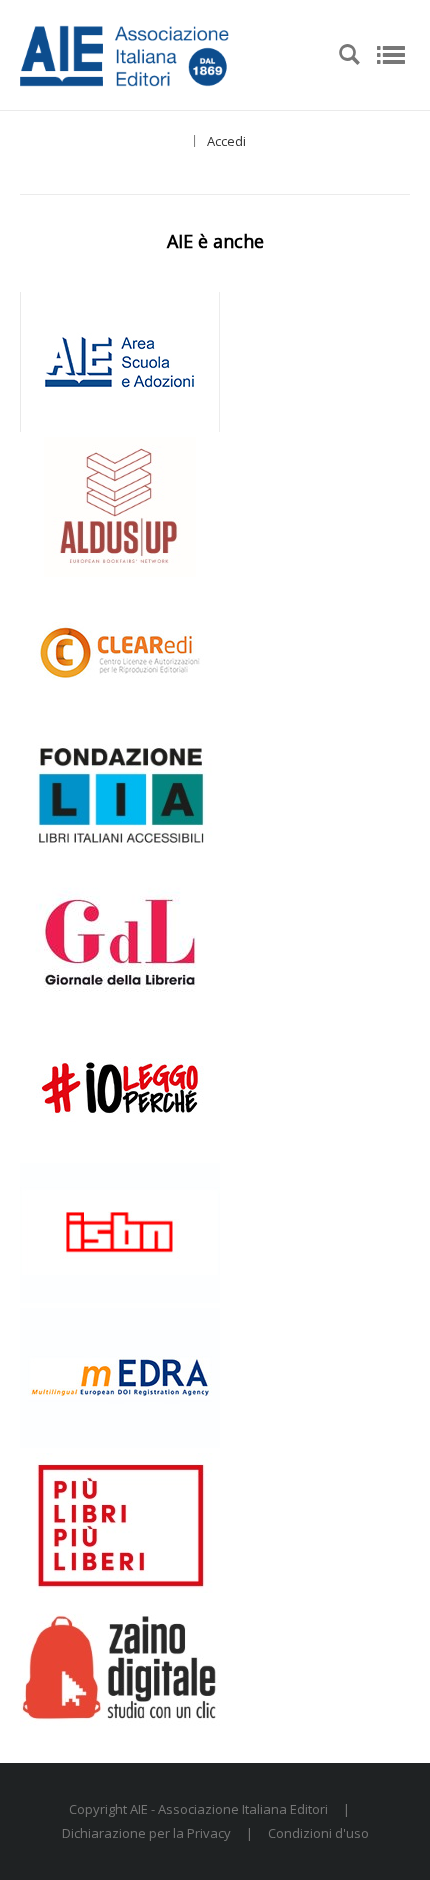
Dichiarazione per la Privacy (146, 1833)
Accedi (226, 141)
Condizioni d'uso (318, 1833)
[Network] (165, 53)
